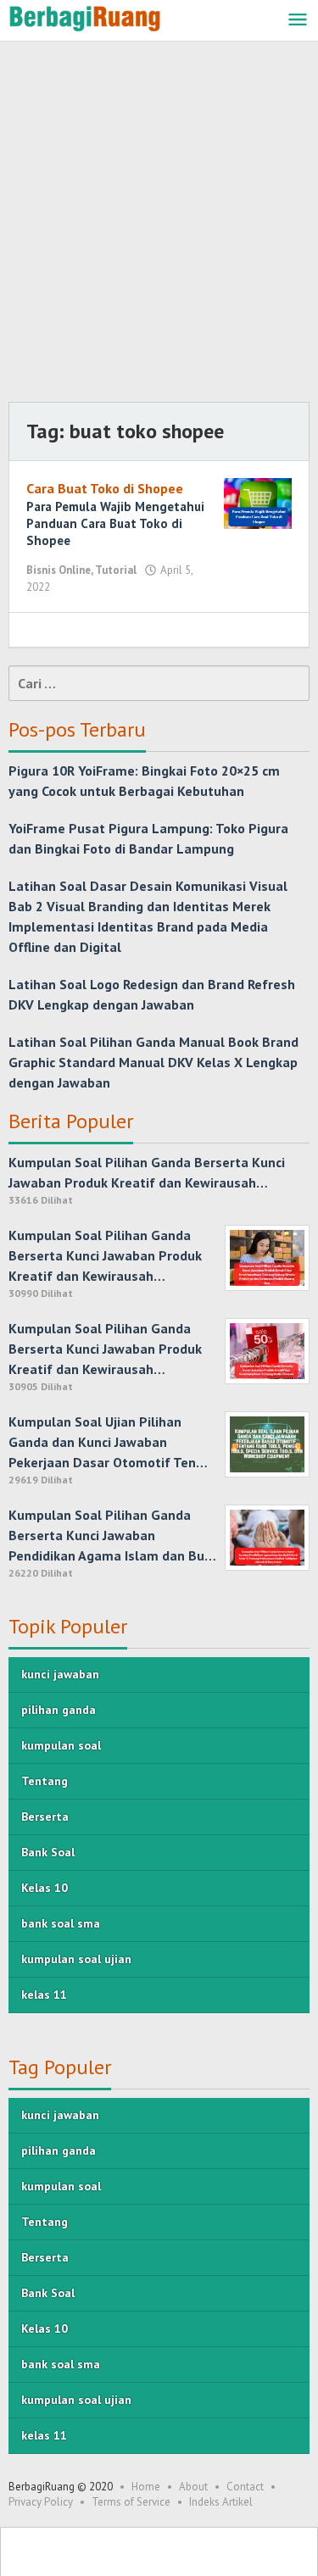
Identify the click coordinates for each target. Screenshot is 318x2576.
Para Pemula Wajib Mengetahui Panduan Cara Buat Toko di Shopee (115, 523)
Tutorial (116, 570)
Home (146, 2487)
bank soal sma (61, 1923)
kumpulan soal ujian (76, 1959)
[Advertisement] (159, 226)
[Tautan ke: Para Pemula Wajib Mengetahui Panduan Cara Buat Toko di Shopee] (258, 502)
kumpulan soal (61, 1745)
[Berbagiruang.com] (85, 17)
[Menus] (298, 21)
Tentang (45, 1781)
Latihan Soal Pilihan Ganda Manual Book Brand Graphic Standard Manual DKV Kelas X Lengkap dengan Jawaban (153, 1062)
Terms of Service (131, 2502)
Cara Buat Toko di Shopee (105, 488)
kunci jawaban (60, 1674)
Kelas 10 (45, 1888)
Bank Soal (48, 1852)
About (193, 2487)
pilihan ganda (59, 1710)
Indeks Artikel (221, 2502)
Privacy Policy (41, 2502)
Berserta (45, 1817)
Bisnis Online (59, 570)
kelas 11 (44, 1995)
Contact (245, 2487)
